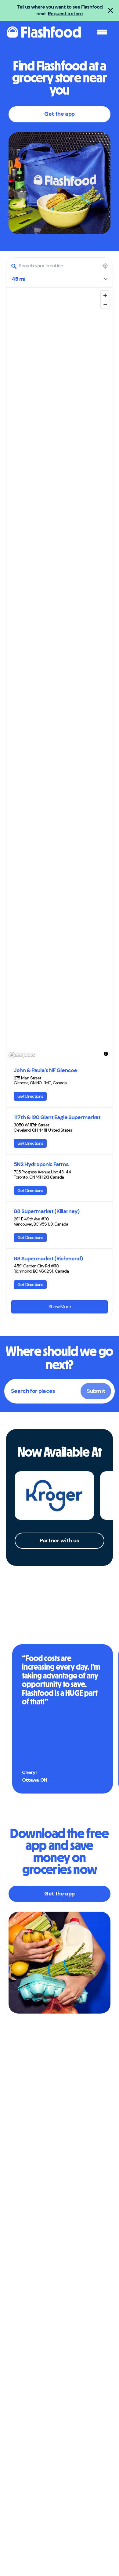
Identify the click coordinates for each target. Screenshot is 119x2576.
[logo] (43, 32)
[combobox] (54, 266)
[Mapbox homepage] (22, 1055)
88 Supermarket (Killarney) (47, 1211)
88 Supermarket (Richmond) (48, 1259)
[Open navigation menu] (102, 32)
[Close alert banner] (110, 10)
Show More (60, 1307)
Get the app (60, 114)
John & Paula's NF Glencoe (45, 1070)
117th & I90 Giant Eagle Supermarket (57, 1117)
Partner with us (60, 1541)
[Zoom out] (105, 304)
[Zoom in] (105, 295)
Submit (96, 1391)
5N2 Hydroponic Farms (41, 1164)
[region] (60, 674)
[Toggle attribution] (106, 1054)
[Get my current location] (105, 266)
